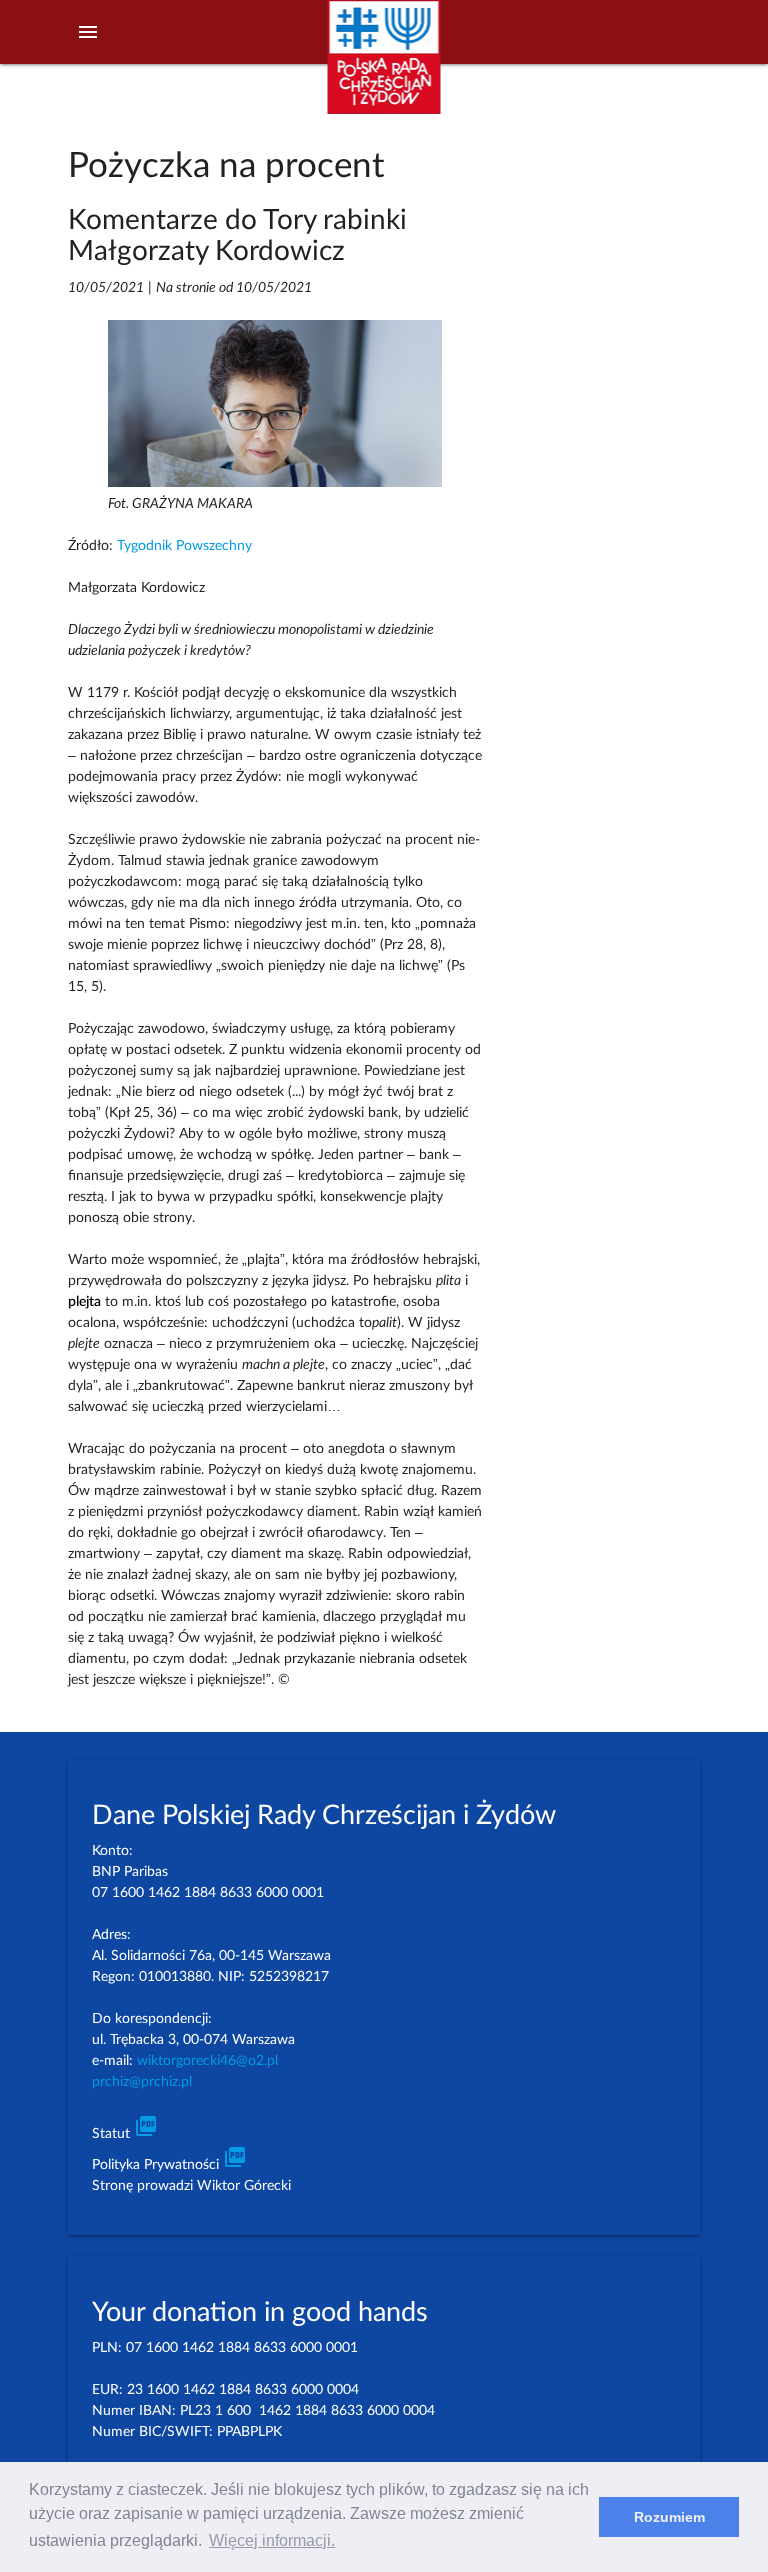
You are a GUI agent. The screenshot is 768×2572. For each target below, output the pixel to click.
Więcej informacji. (272, 2540)
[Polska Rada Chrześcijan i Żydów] (383, 68)
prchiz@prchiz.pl (142, 2082)
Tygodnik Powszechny (184, 546)
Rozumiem (669, 2517)
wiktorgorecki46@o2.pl (207, 2061)
